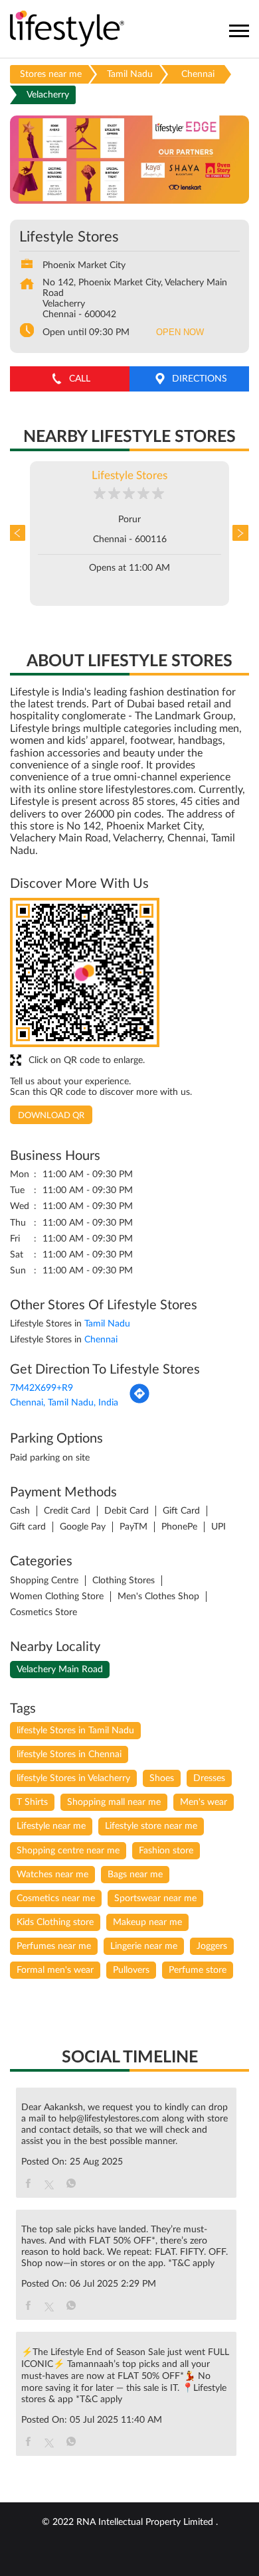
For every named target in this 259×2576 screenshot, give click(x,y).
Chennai (198, 74)
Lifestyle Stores (129, 475)
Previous (20, 534)
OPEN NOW (180, 332)
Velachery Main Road (60, 1670)
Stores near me (51, 74)
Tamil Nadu (130, 74)
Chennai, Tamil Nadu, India (64, 1403)
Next (239, 534)
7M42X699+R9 (42, 1388)
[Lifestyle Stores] (67, 30)
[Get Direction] (139, 1401)
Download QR (51, 1116)
